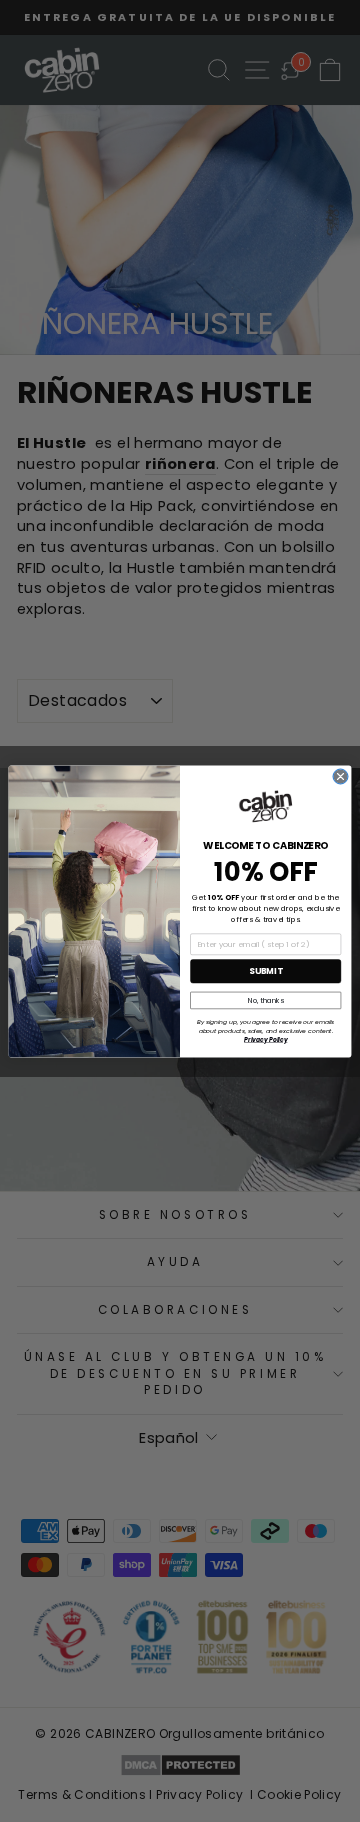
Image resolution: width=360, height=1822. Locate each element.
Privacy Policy (265, 1039)
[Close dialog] (340, 776)
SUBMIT (265, 971)
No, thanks (265, 1000)
